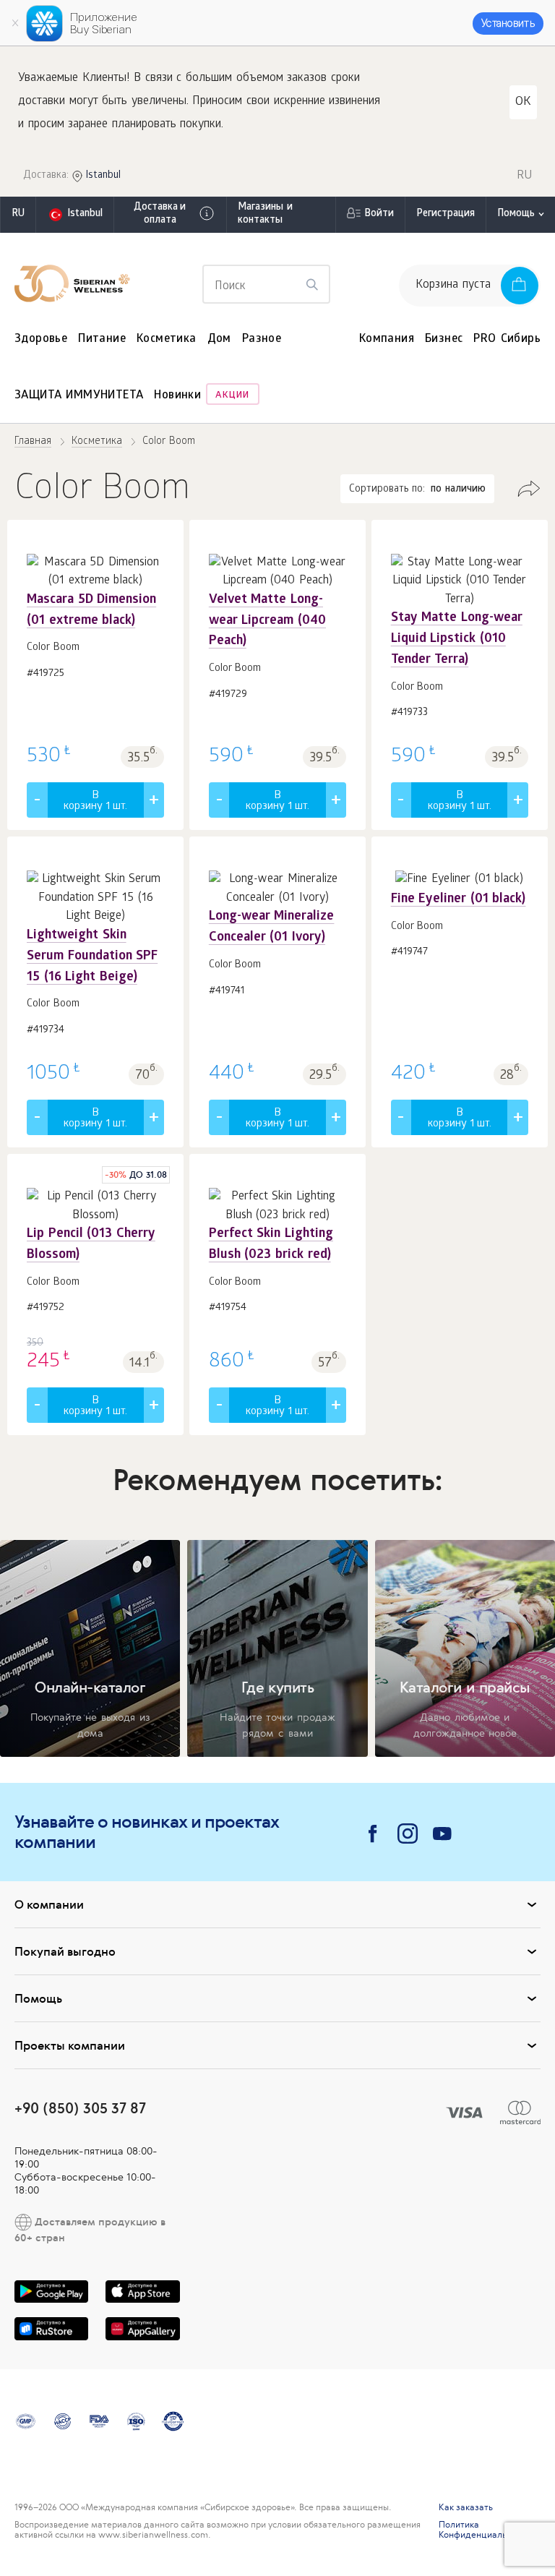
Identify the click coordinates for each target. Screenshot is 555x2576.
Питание (102, 339)
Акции (232, 396)
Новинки (177, 396)
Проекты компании (70, 2045)
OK (523, 102)
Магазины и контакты (265, 214)
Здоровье (41, 339)
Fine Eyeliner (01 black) (459, 900)
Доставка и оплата (160, 214)
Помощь (516, 214)
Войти (379, 214)
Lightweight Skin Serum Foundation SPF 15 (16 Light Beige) (92, 957)
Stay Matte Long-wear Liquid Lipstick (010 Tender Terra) (457, 639)
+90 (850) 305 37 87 (80, 2108)
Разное (262, 339)
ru (18, 214)
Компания (387, 339)
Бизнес (444, 339)
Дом (219, 339)
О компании (49, 1904)
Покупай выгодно (65, 1951)
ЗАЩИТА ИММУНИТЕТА (79, 396)
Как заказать (466, 2507)
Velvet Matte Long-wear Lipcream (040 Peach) (267, 621)
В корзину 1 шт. (95, 801)
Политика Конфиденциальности (485, 2530)
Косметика (167, 339)
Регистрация (446, 214)
